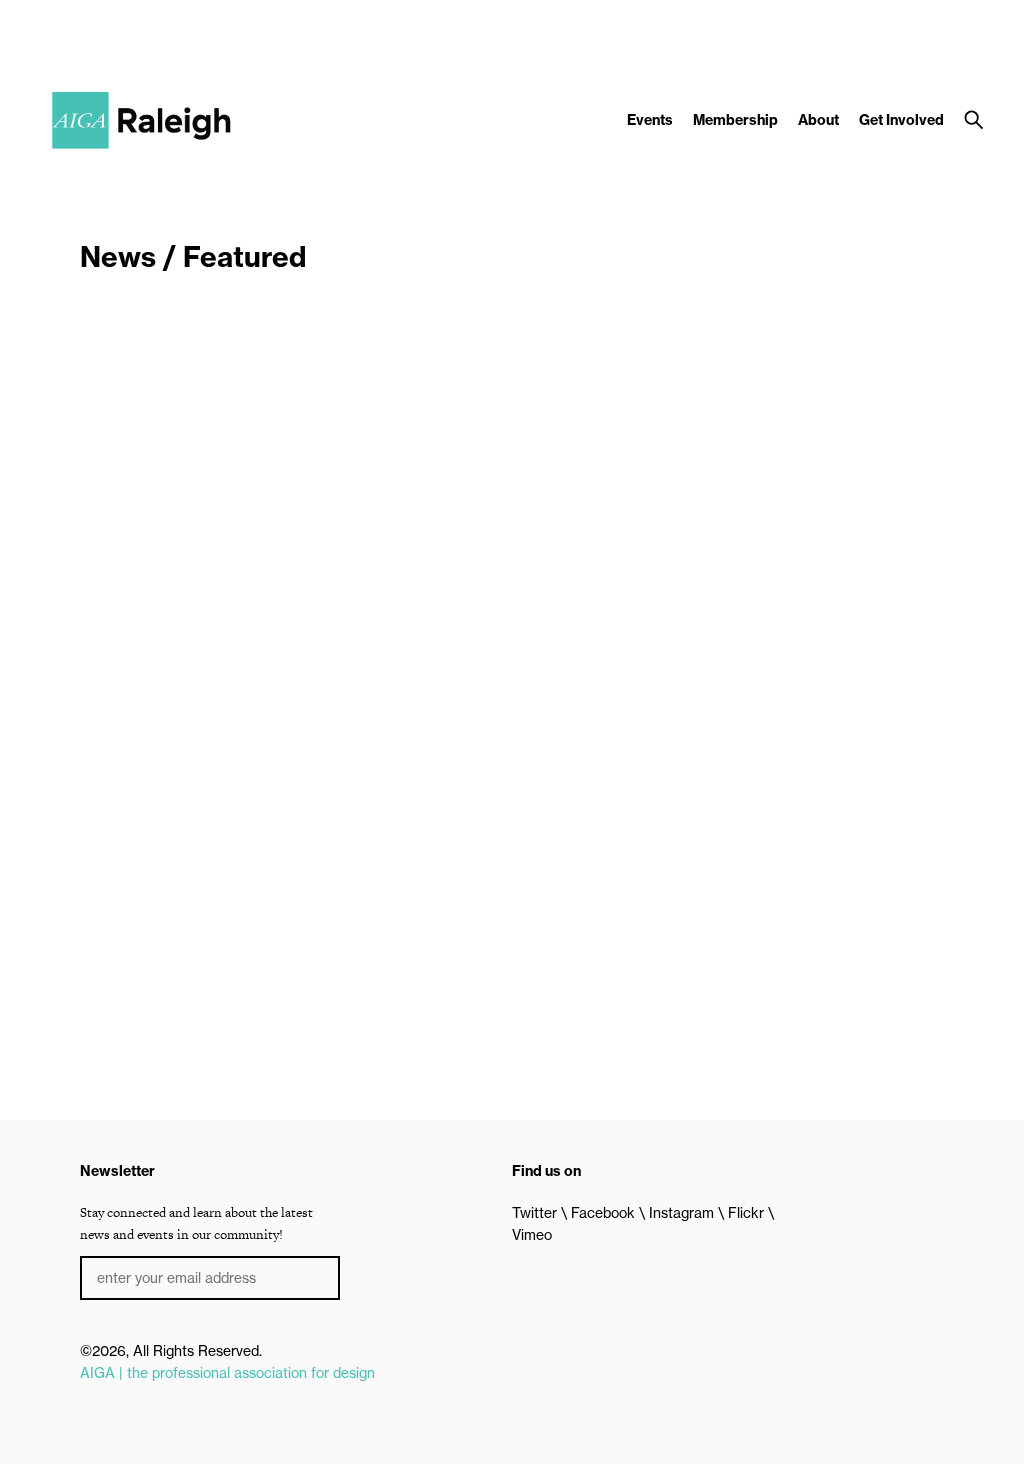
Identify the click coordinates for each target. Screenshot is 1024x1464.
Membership (735, 120)
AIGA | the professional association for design (227, 1373)
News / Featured (193, 256)
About (818, 120)
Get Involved (901, 120)
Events (650, 120)
